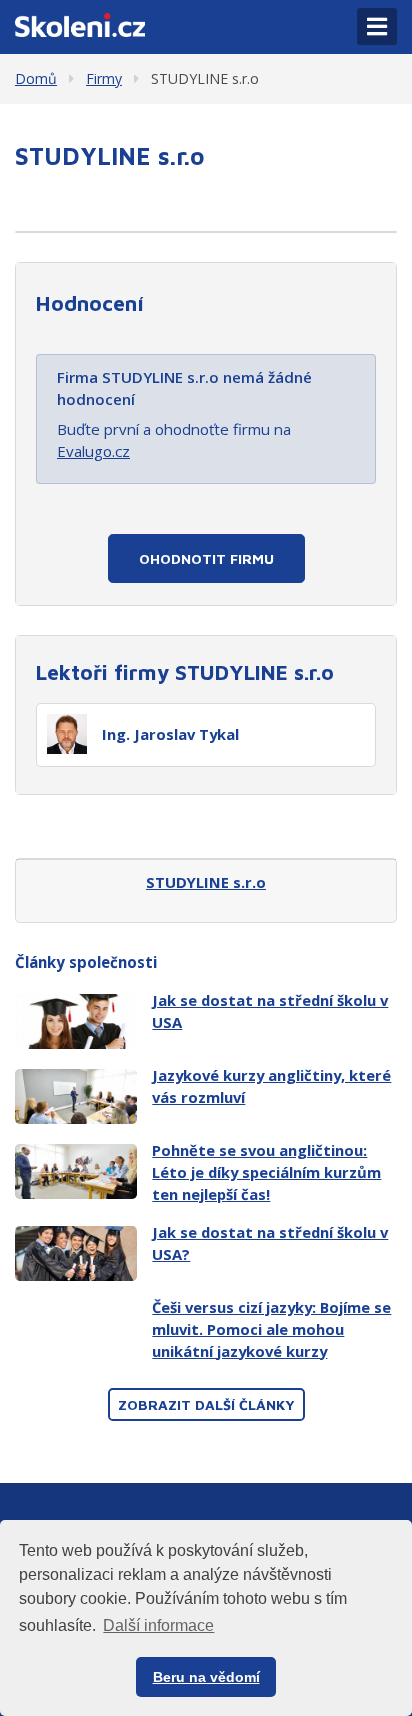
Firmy (104, 78)
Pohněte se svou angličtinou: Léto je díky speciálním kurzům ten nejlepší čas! (266, 1172)
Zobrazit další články (206, 1404)
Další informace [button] (158, 1625)
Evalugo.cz (93, 451)
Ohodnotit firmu (206, 558)
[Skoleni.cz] (80, 23)
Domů (36, 78)
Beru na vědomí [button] (206, 1677)
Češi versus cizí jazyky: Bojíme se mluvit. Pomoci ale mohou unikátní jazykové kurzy (271, 1329)
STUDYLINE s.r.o (205, 78)
